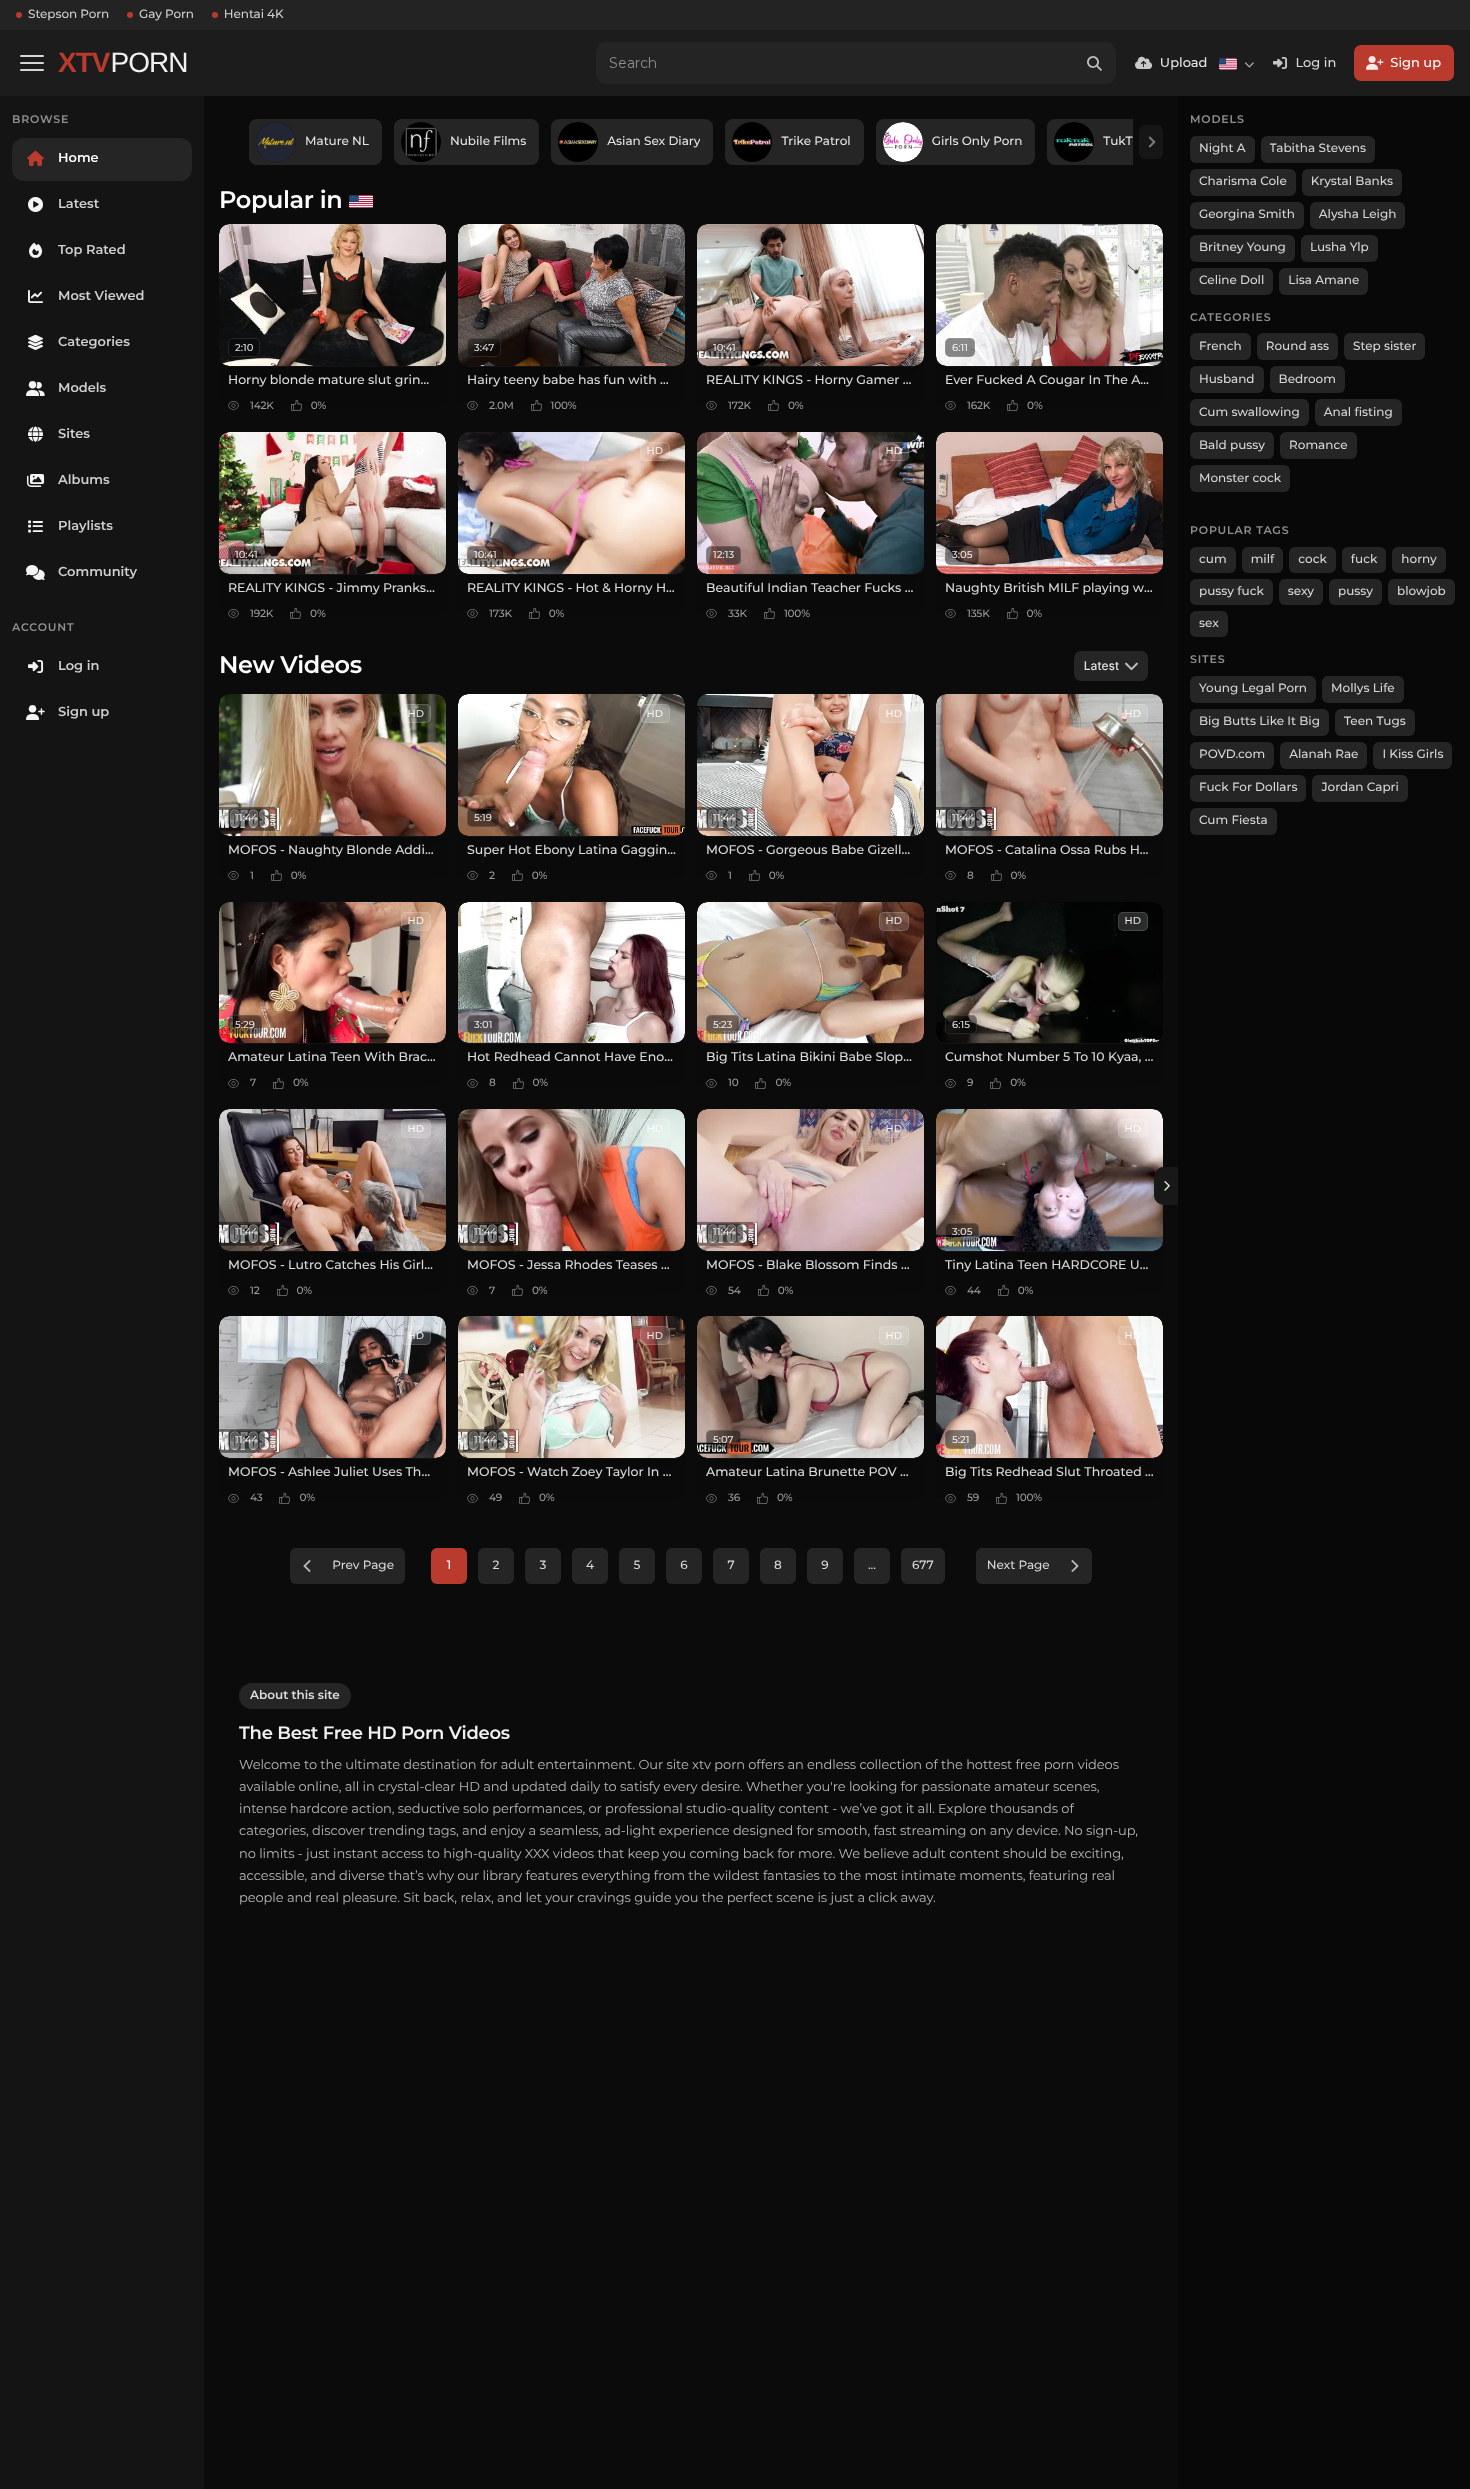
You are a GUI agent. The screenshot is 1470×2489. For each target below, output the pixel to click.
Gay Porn (166, 14)
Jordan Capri (1359, 787)
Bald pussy (1232, 445)
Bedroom (1307, 379)
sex (1209, 623)
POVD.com (1232, 754)
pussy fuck (1231, 591)
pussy (1355, 591)
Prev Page (363, 1565)
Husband (1227, 379)
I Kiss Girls (1412, 754)
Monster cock (1240, 478)
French (1220, 346)
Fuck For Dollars (1248, 787)
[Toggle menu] (32, 63)
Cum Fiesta (1233, 820)
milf (1263, 559)
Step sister (1384, 346)
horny (1418, 559)
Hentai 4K (254, 14)
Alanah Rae (1323, 754)
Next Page (1018, 1565)
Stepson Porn (68, 14)
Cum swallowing (1249, 412)
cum (1213, 559)
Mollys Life (1363, 688)
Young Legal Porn (1253, 688)
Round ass (1297, 346)
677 (923, 1565)
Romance (1318, 445)
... (872, 1565)
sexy (1301, 591)
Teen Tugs (1375, 721)
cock (1312, 559)
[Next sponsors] (1151, 142)
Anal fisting (1358, 412)
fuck (1364, 559)
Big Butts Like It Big (1259, 721)
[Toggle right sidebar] (1166, 1186)
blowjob (1421, 591)
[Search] (1095, 63)
